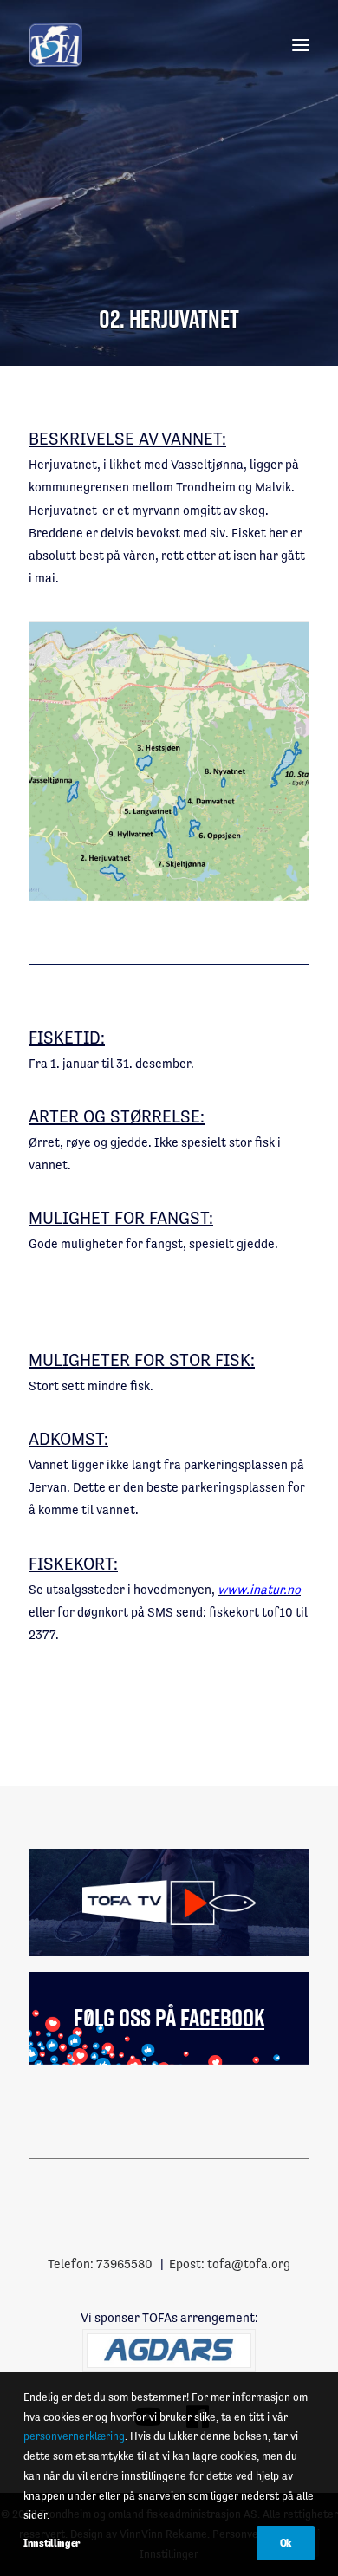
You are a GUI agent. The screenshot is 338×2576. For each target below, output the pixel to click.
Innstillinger (52, 2543)
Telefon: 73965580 (100, 2264)
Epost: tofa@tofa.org (230, 2264)
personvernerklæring (74, 2436)
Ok (286, 2543)
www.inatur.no (259, 1589)
